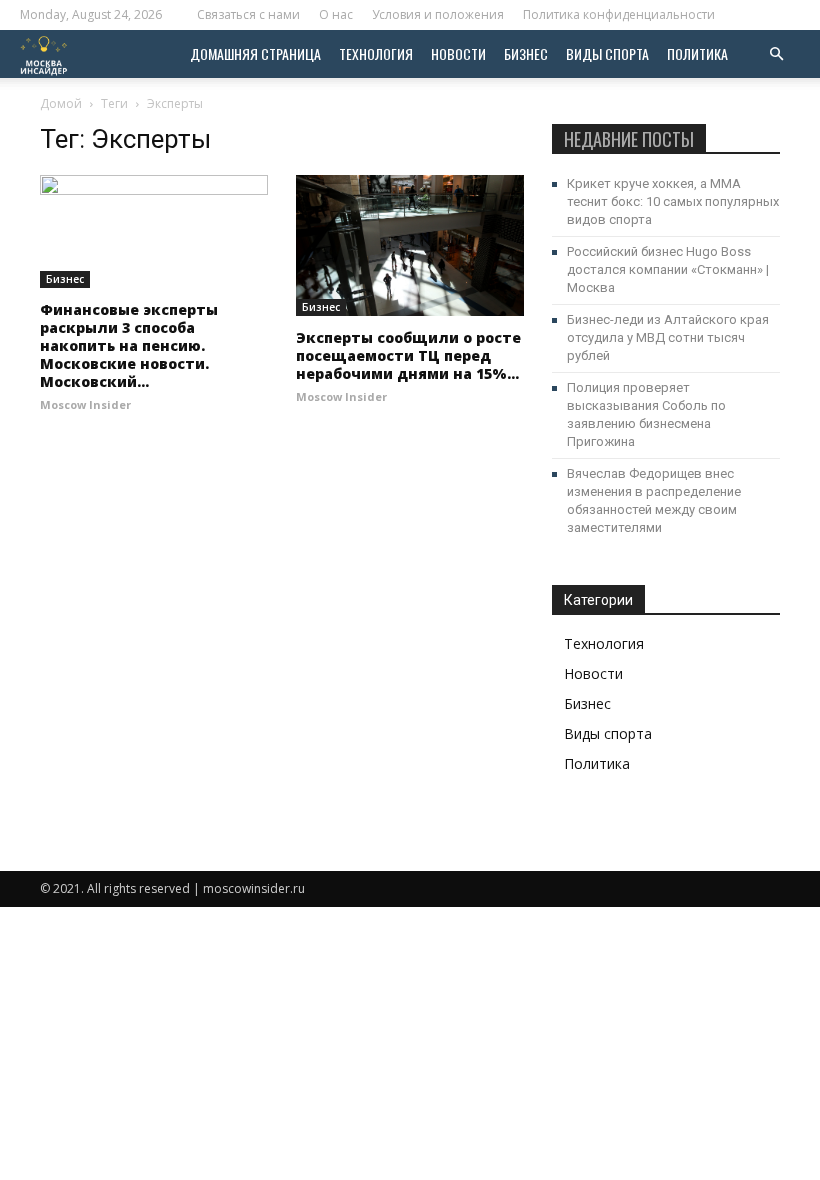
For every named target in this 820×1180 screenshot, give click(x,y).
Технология (376, 53)
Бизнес (526, 53)
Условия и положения (438, 14)
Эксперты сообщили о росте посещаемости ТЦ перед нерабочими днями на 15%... (408, 355)
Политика (697, 53)
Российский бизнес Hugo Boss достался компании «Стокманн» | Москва (668, 269)
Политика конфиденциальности (619, 14)
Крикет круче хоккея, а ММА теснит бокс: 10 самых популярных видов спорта (673, 201)
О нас (336, 14)
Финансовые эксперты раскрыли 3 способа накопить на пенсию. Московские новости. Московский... (129, 345)
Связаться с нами (248, 14)
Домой (61, 103)
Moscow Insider (85, 404)
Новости (458, 53)
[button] (776, 54)
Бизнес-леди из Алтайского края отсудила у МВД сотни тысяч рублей (668, 337)
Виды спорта (607, 53)
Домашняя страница (255, 53)
